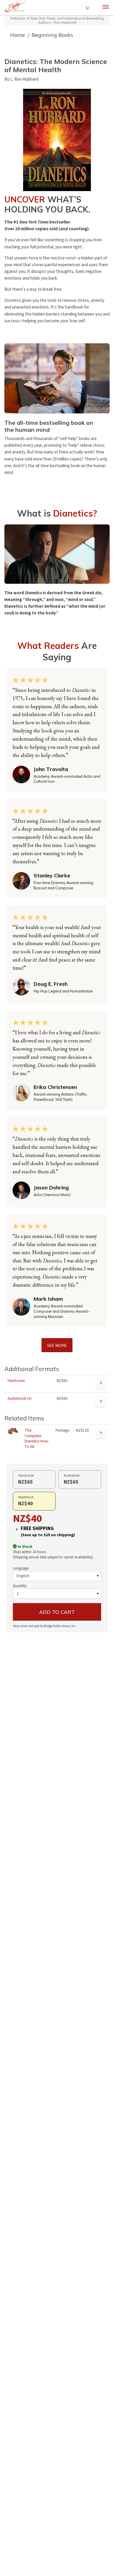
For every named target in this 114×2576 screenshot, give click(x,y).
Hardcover (16, 1381)
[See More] (101, 1433)
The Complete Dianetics (37, 1439)
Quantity (20, 1586)
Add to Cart (57, 1612)
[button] (57, 140)
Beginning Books (52, 35)
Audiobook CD (20, 1398)
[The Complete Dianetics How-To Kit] (13, 1431)
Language (21, 1568)
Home (18, 35)
